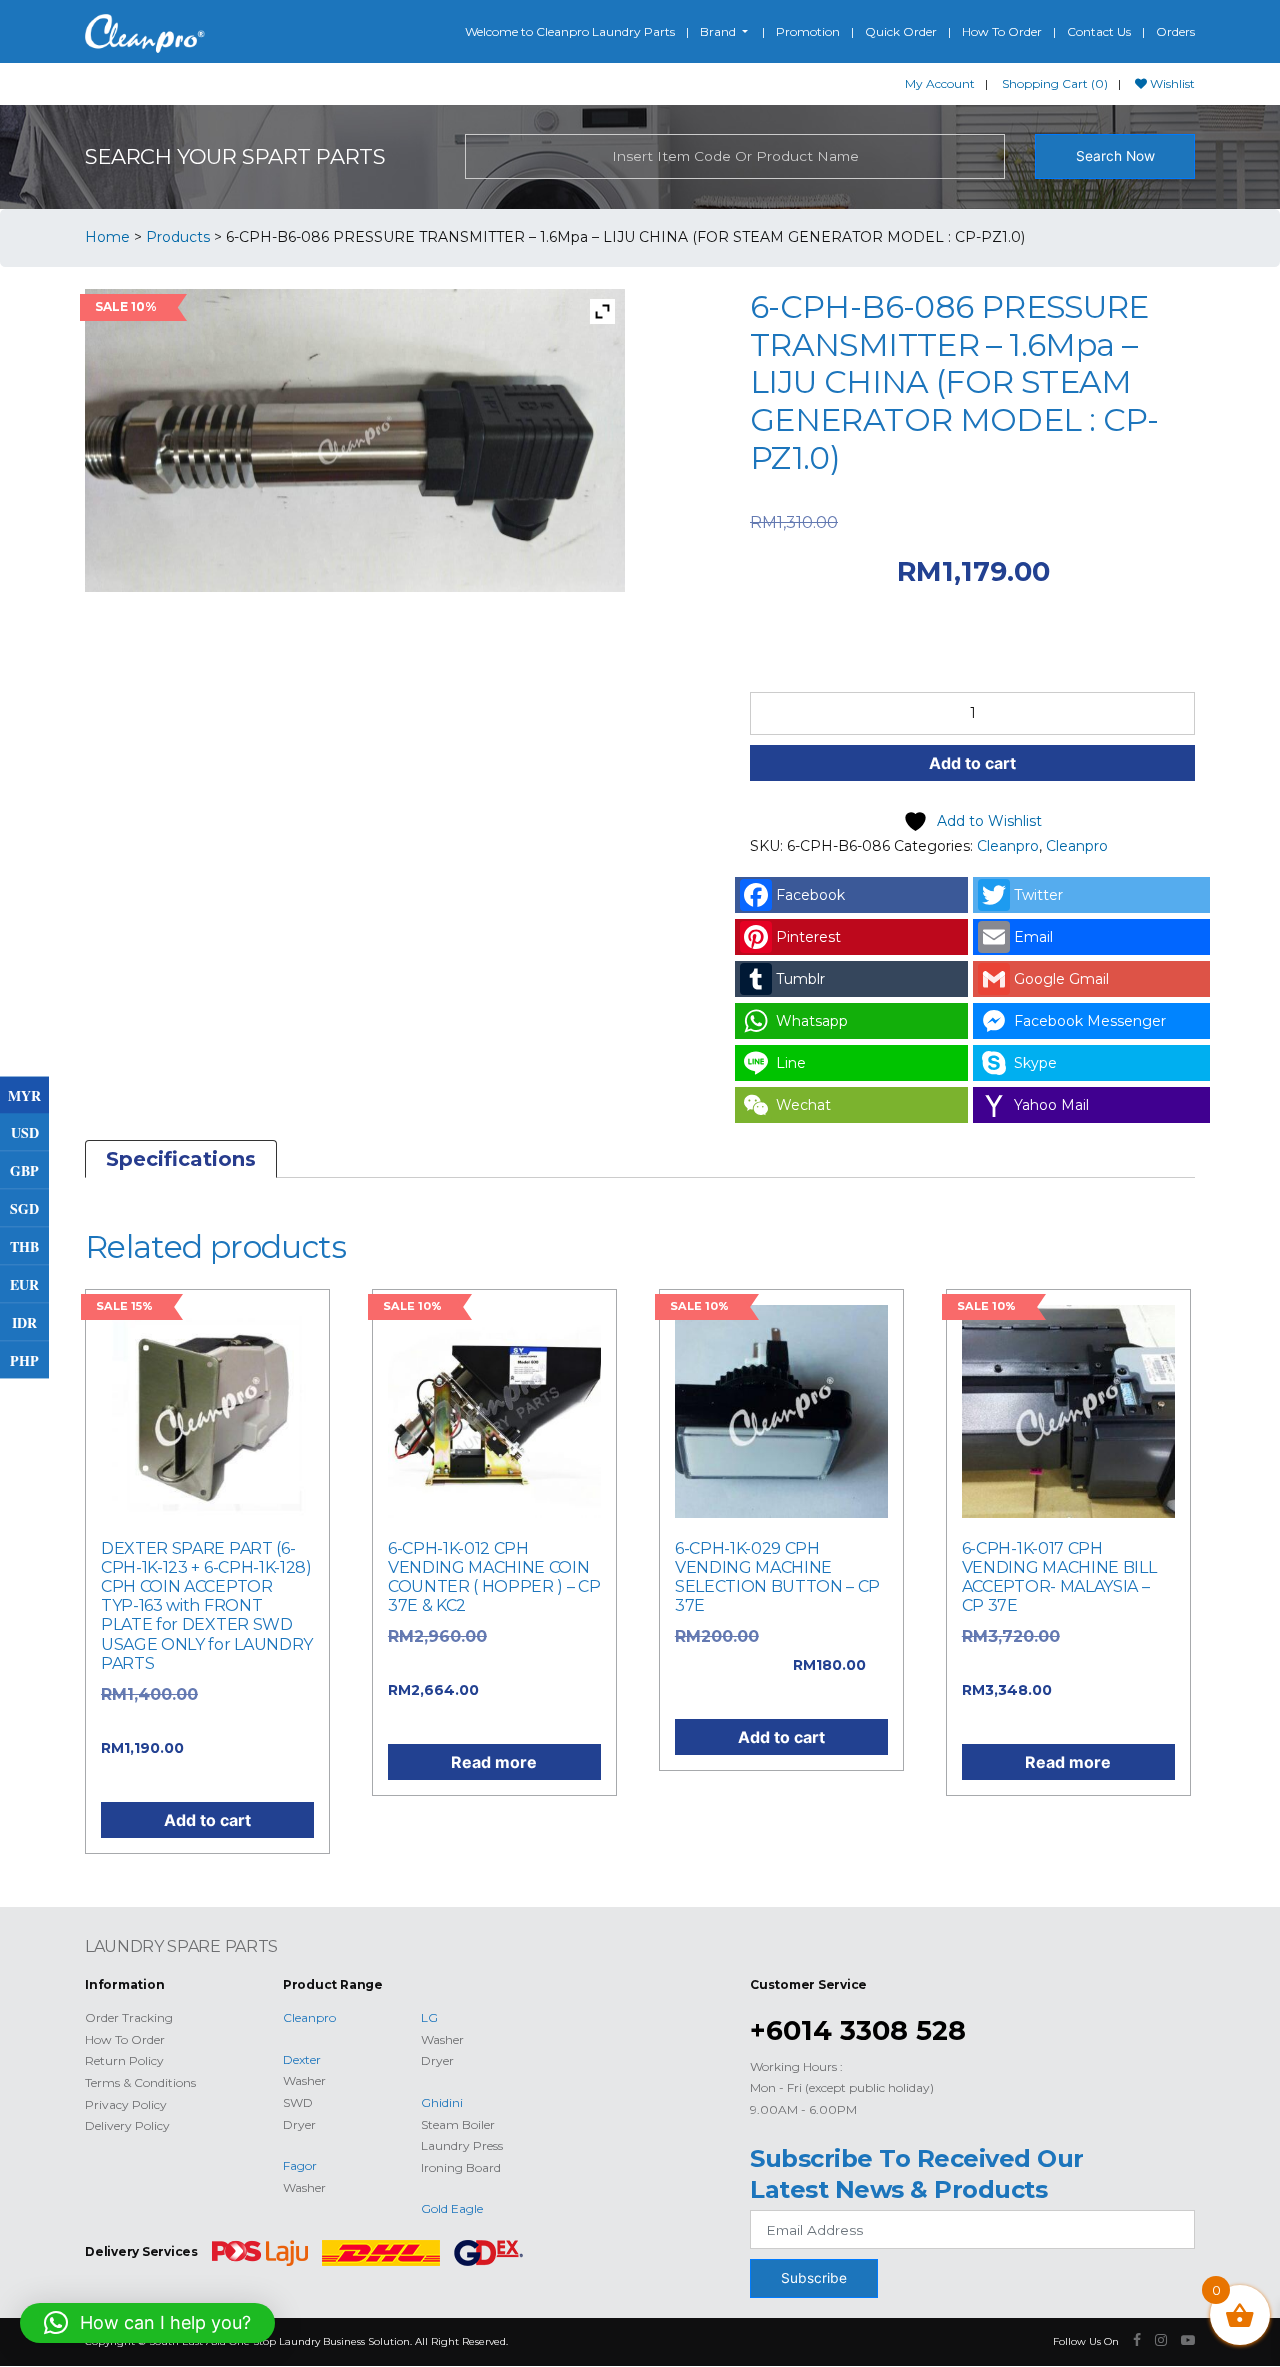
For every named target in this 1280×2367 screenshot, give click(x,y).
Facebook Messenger (1090, 1021)
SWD (298, 2102)
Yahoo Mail (1051, 1105)
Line (791, 1063)
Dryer (299, 2124)
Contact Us (1099, 31)
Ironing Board (461, 2167)
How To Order (1002, 31)
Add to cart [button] (207, 1820)
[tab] (181, 1159)
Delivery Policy (127, 2125)
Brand (719, 31)
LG (429, 2017)
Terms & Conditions (140, 2082)
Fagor (300, 2165)
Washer (304, 2080)
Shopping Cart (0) (1055, 83)
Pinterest (808, 937)
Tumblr (800, 979)
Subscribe (814, 2278)
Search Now (1115, 156)
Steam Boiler (458, 2124)
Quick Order (901, 31)
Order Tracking (129, 2017)
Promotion (808, 31)
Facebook (810, 895)
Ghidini (442, 2102)
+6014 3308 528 (858, 2030)
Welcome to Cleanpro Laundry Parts (570, 31)
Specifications (181, 1159)
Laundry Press (462, 2145)
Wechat (803, 1105)
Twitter (1038, 895)
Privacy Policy (126, 2104)
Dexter (302, 2059)
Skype (1035, 1063)
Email (1033, 937)
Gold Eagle (452, 2208)
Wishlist (1171, 83)
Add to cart (972, 763)
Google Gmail (1061, 979)
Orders (1175, 31)
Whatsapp (812, 1021)
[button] (147, 2323)
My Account (940, 83)
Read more (494, 1762)
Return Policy (124, 2060)
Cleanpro (1008, 846)
